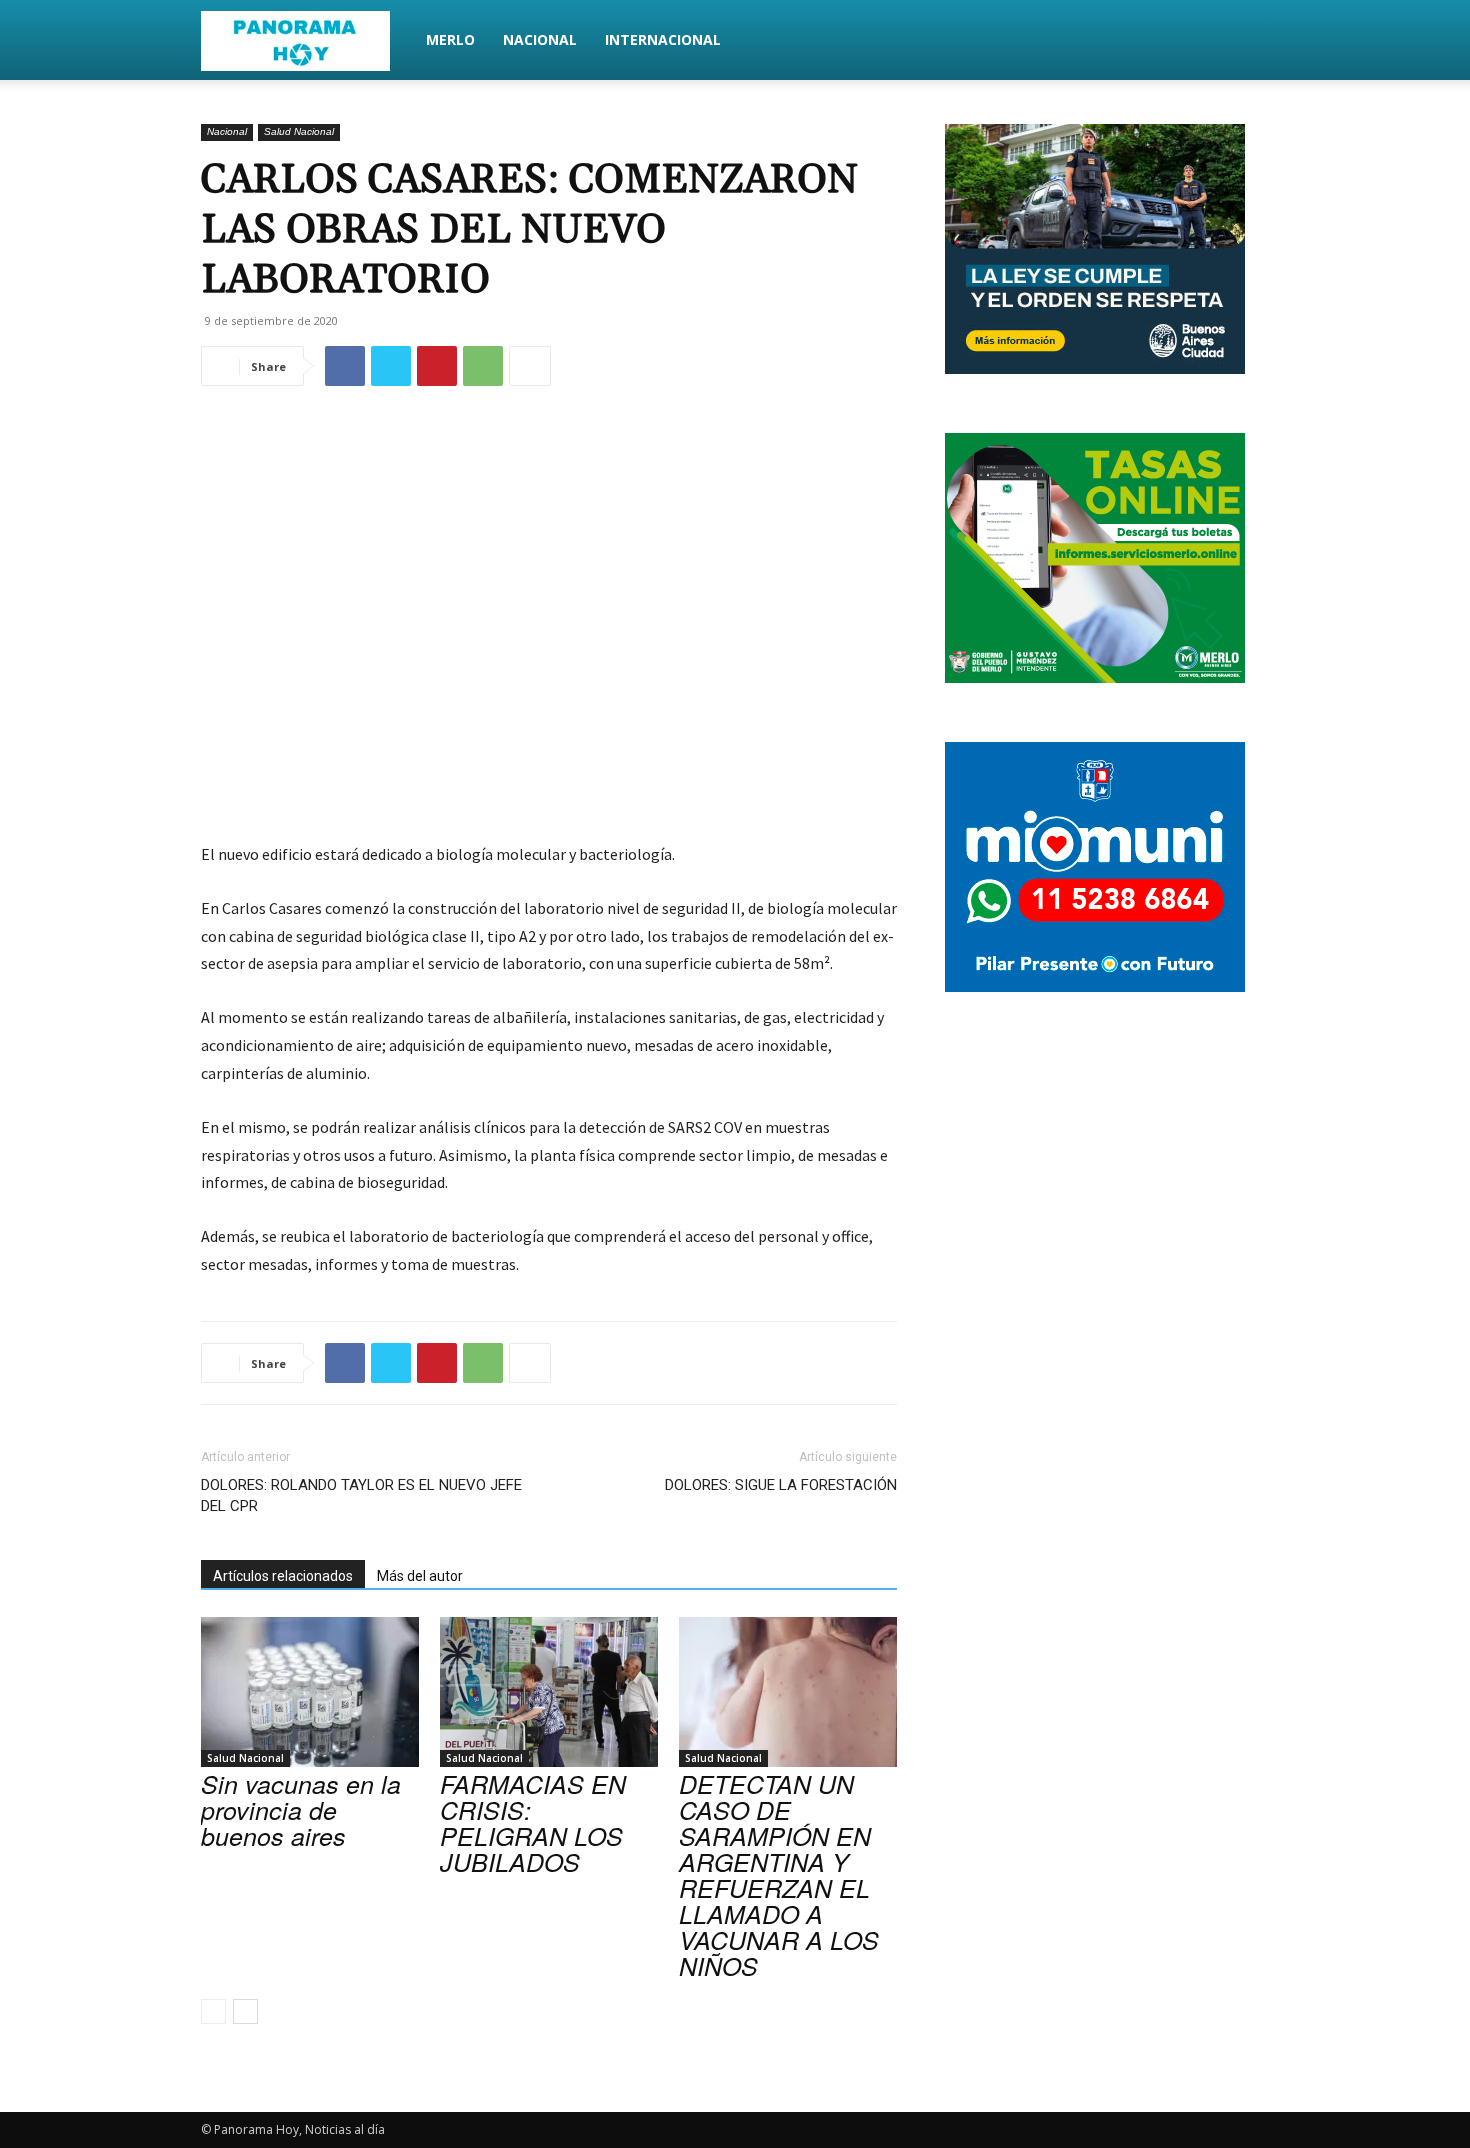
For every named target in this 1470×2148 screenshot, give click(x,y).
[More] (530, 366)
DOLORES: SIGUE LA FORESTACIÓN (781, 1485)
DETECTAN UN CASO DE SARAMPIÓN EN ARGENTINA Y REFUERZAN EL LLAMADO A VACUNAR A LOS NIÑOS (779, 1874)
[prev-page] (213, 2011)
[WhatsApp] (483, 366)
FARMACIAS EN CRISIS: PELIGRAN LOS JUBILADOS (533, 1822)
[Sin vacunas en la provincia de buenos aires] (310, 1692)
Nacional (540, 39)
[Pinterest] (437, 366)
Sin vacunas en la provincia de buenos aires (301, 1809)
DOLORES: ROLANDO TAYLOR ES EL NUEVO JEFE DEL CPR (361, 1495)
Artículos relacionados (283, 1576)
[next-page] (245, 2011)
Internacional (663, 39)
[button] (1245, 41)
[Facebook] (345, 366)
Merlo (450, 39)
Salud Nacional (299, 131)
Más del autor (420, 1576)
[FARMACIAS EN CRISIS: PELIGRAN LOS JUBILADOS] (549, 1692)
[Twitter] (391, 366)
